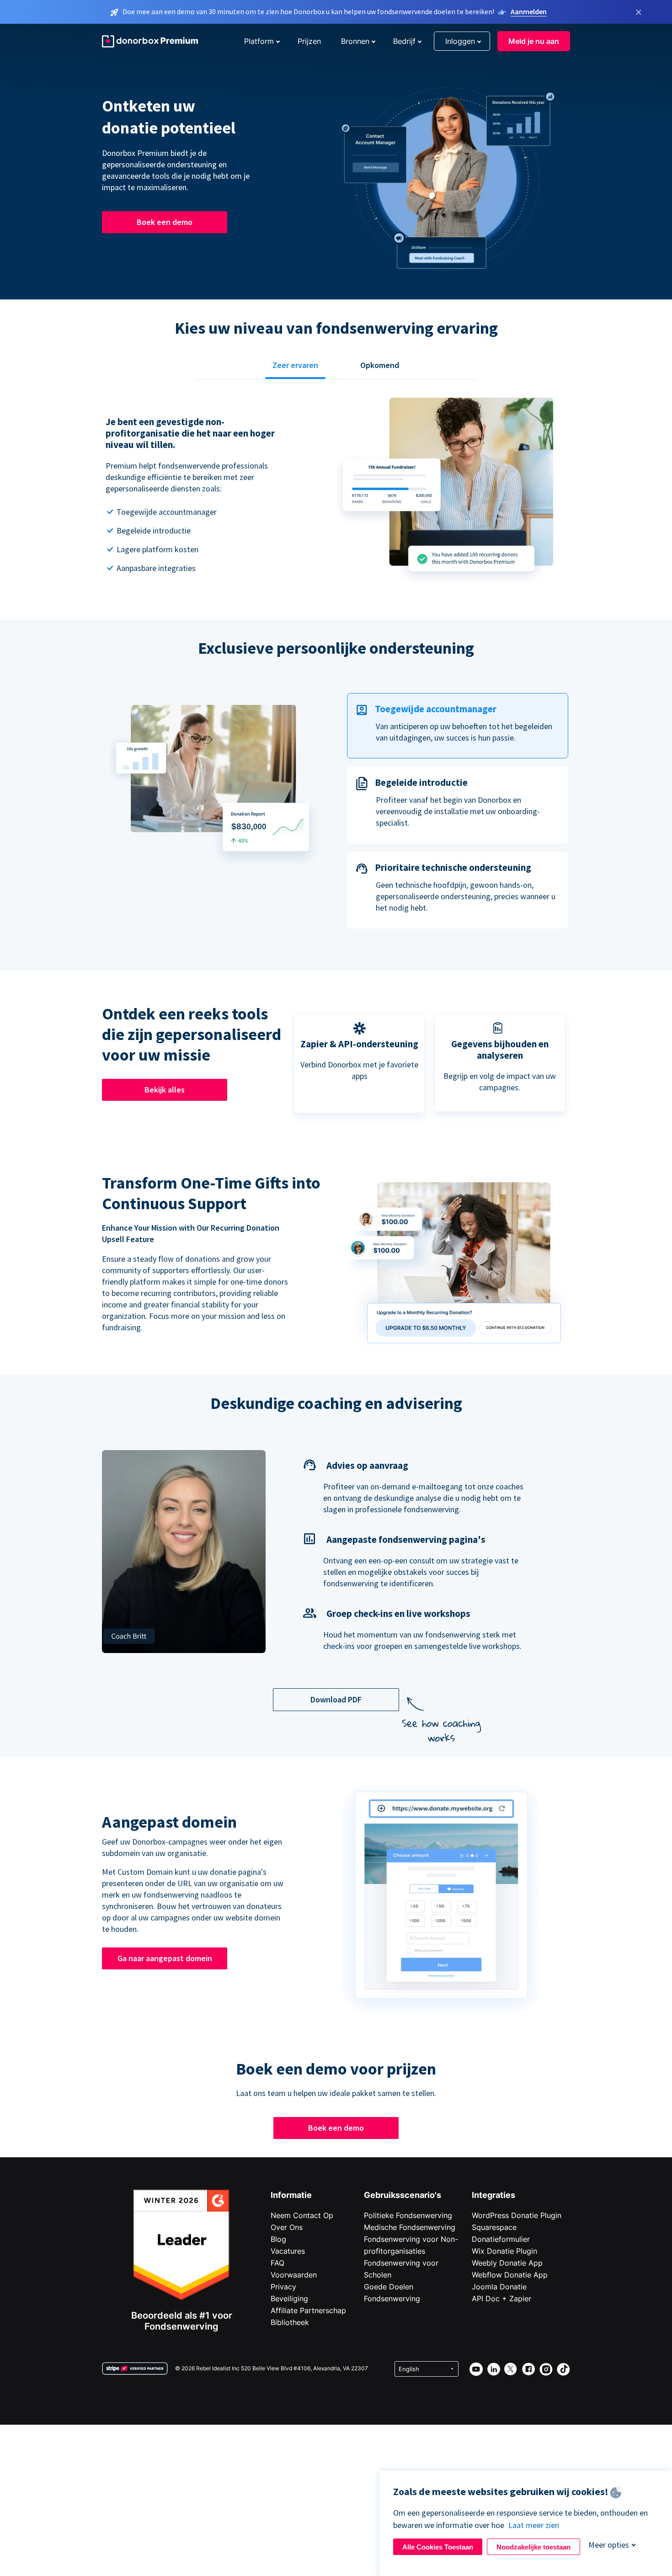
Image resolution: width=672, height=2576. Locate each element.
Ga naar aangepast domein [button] (165, 1958)
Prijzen (309, 41)
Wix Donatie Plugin (504, 2251)
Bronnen (355, 41)
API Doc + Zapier (501, 2299)
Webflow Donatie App (510, 2275)
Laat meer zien (534, 2525)
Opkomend (380, 365)
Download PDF (336, 1699)
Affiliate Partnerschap (308, 2310)
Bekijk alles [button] (165, 1090)
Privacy (283, 2287)
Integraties (493, 2195)
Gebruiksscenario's (403, 2195)
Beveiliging (289, 2299)
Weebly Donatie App (507, 2263)
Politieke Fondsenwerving (408, 2215)
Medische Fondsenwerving (410, 2227)
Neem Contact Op (302, 2215)
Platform (259, 41)
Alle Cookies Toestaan (438, 2547)
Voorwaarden (294, 2275)
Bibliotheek (290, 2322)
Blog (278, 2239)
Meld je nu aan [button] (534, 41)
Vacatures (288, 2251)
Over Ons (287, 2227)
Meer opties (609, 2545)
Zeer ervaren (295, 365)
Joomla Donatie (499, 2287)
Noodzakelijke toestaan (533, 2547)
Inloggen (460, 41)
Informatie (291, 2195)
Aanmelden (529, 11)
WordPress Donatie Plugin (517, 2215)
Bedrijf (404, 41)
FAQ (277, 2263)
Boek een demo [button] (165, 222)
